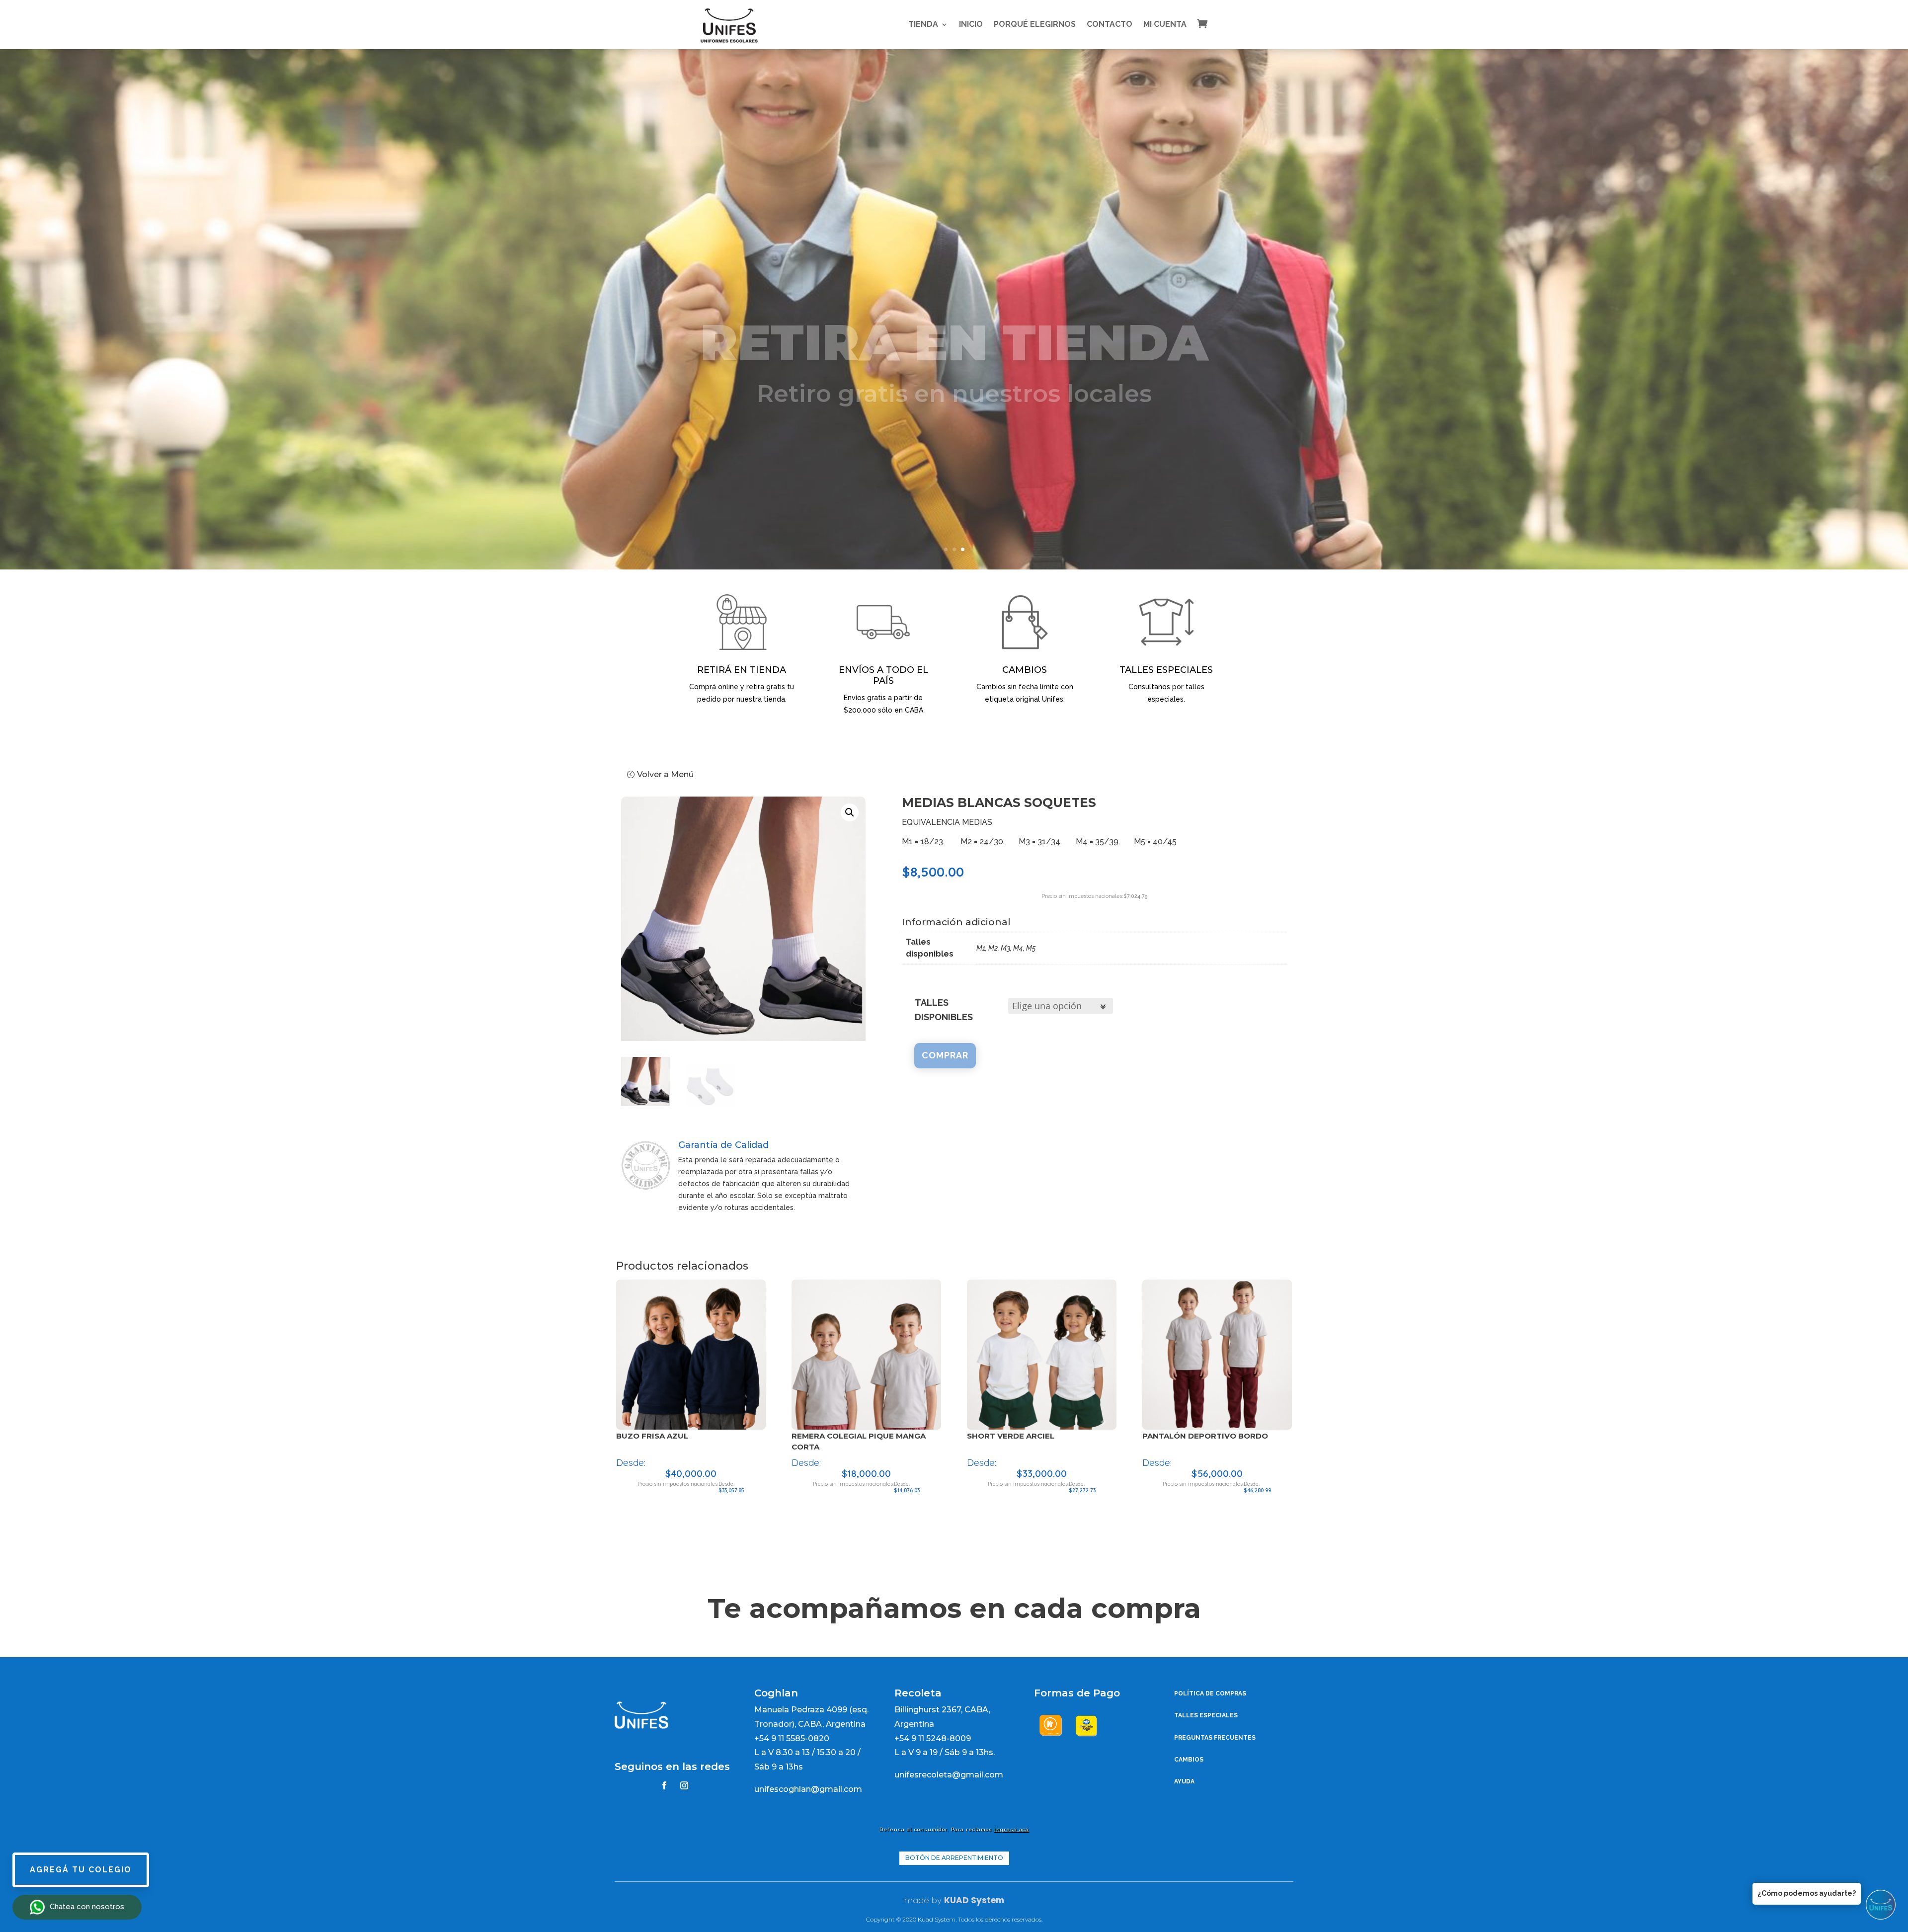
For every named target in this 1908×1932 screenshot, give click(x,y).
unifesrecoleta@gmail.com (949, 1775)
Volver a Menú (665, 774)
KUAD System (974, 1900)
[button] (850, 812)
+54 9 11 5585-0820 (792, 1738)
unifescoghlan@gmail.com (808, 1789)
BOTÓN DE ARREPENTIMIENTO (954, 1858)
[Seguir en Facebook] (664, 1785)
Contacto (1110, 24)
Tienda (923, 24)
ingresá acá (1012, 1829)
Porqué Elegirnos (1035, 24)
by (935, 1900)
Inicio (971, 24)
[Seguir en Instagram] (684, 1785)
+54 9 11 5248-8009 (933, 1738)
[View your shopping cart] (1210, 23)
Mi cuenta (1165, 24)
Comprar (945, 1055)
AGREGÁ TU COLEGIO (81, 1870)
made (917, 1900)
